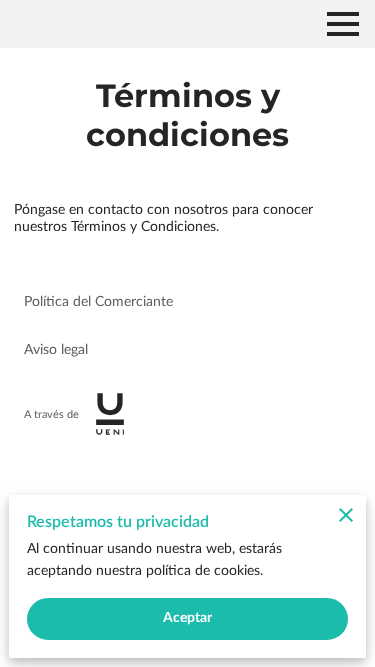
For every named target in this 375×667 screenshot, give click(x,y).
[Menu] (343, 24)
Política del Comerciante (98, 302)
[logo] (110, 414)
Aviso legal (56, 350)
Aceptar (188, 618)
